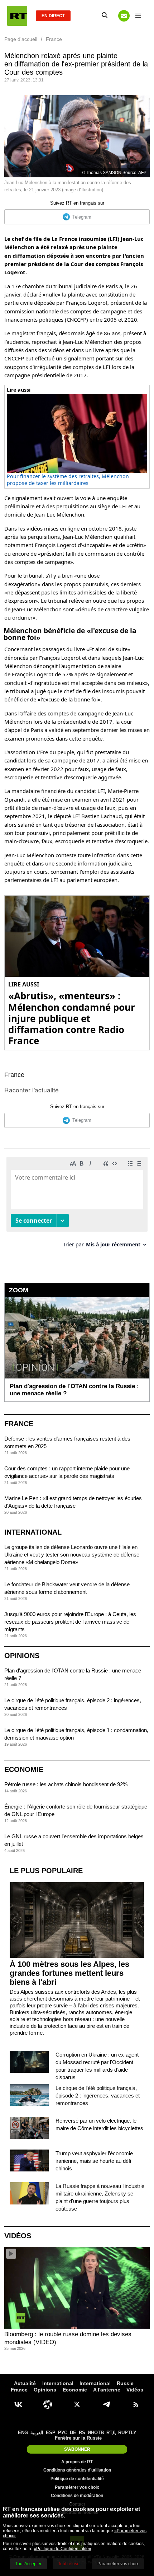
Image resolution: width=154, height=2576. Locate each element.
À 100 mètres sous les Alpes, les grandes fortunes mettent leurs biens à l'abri (69, 1973)
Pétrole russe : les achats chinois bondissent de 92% (66, 1784)
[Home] (17, 16)
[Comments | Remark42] (77, 1205)
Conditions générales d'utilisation (77, 2470)
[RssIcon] (136, 2404)
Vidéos (18, 2236)
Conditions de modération (77, 2496)
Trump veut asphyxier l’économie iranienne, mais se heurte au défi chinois (94, 2161)
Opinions (22, 1656)
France (14, 1075)
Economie (24, 1769)
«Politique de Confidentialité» (62, 2549)
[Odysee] (48, 2404)
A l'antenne (107, 2390)
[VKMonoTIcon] (18, 2404)
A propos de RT (77, 2462)
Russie (125, 2383)
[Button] (124, 16)
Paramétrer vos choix (77, 2487)
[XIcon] (77, 2404)
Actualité (25, 2383)
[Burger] (138, 16)
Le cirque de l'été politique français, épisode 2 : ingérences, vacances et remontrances (98, 2096)
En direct (53, 16)
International (33, 1532)
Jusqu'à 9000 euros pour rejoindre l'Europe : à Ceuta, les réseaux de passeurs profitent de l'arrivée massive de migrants (70, 1622)
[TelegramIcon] (106, 2404)
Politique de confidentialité (77, 2479)
